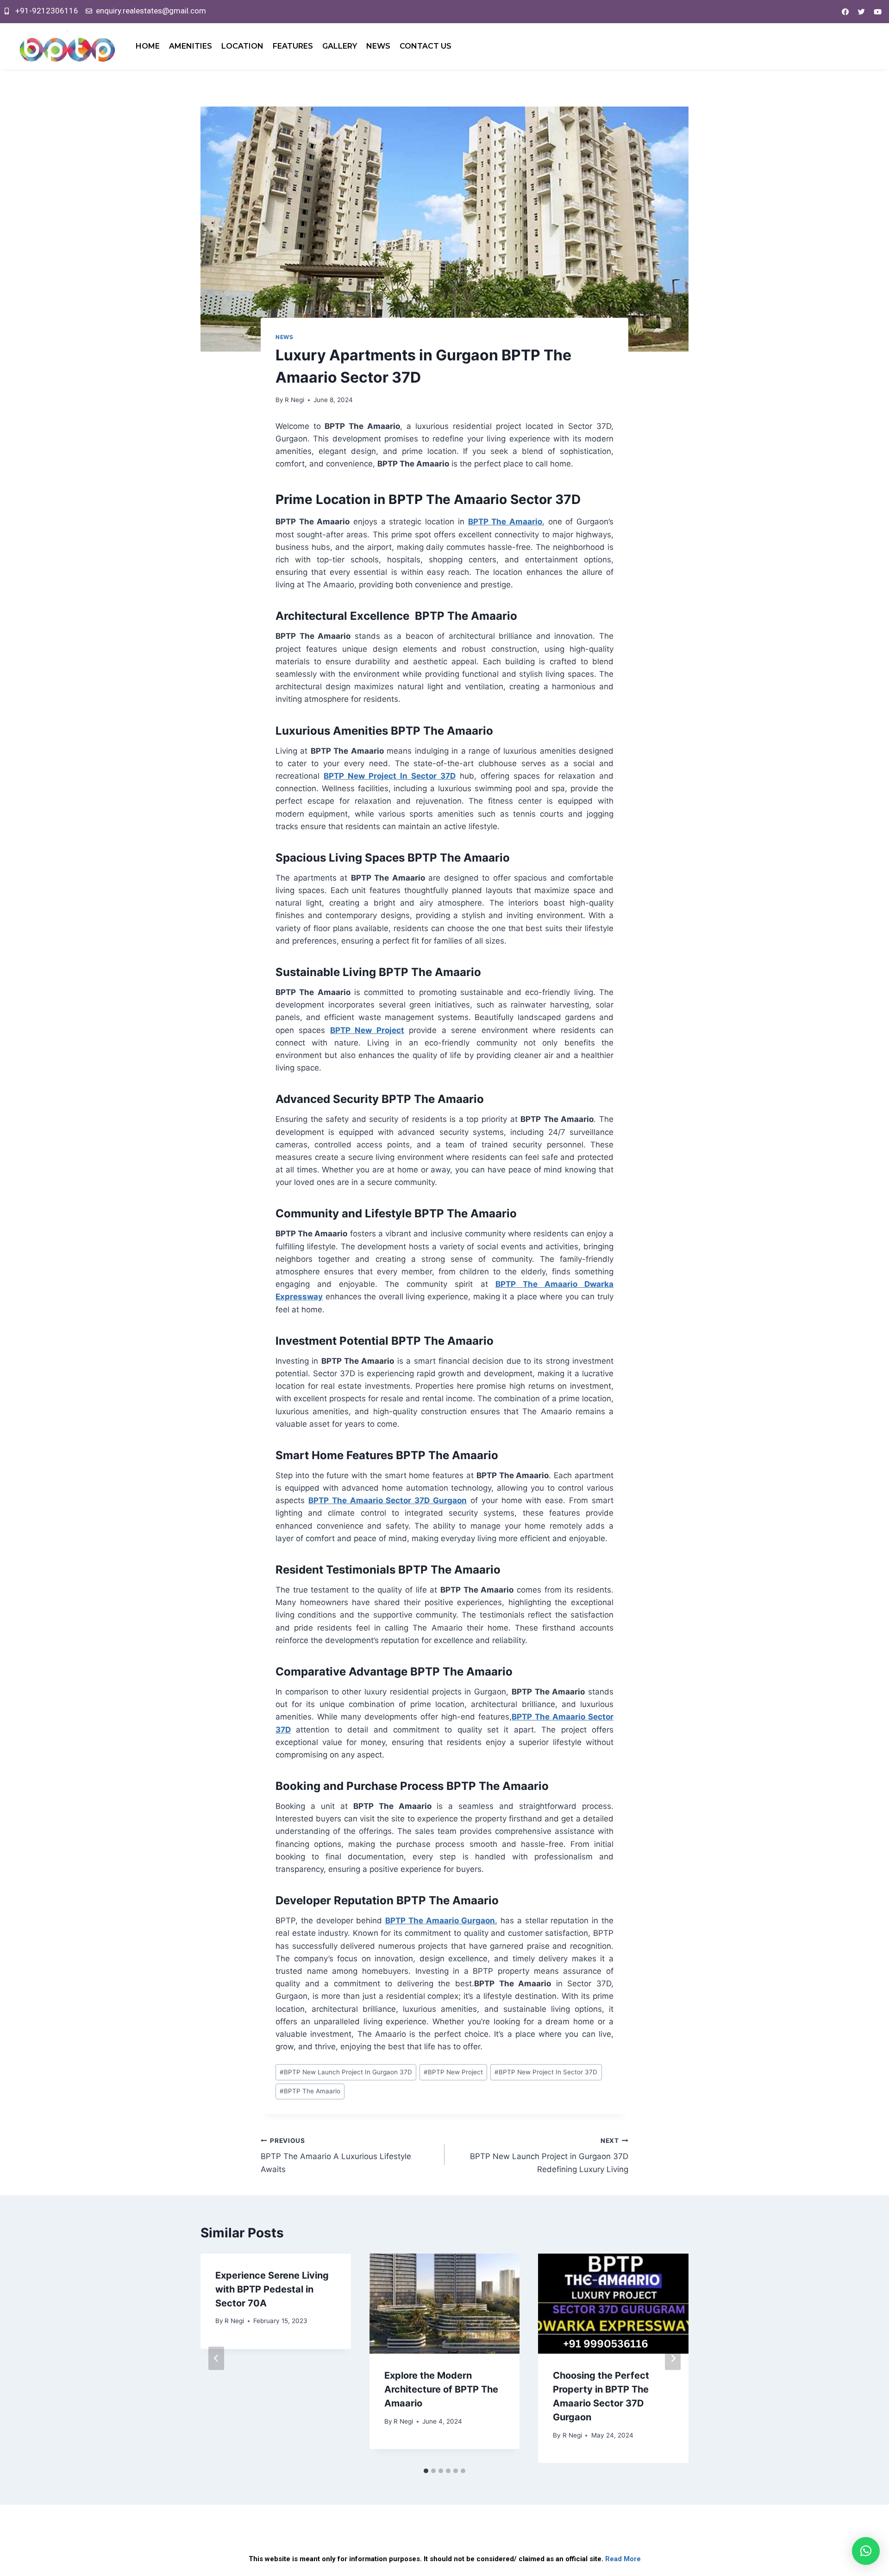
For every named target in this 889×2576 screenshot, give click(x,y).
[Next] (673, 2359)
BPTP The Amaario (505, 522)
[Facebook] (845, 12)
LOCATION (242, 46)
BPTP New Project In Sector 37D (390, 776)
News (378, 46)
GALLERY (340, 46)
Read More (623, 2559)
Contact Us (426, 46)
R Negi (294, 400)
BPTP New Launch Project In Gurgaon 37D (346, 2072)
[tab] (426, 2471)
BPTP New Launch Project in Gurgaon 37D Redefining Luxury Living (549, 2155)
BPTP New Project (367, 1030)
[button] (866, 2551)
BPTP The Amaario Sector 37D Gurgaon (388, 1500)
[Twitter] (861, 12)
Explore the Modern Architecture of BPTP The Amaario (441, 2389)
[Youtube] (877, 12)
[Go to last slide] (216, 2359)
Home (148, 46)
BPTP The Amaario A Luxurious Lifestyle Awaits (336, 2155)
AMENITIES (191, 46)
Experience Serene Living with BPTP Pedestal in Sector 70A (272, 2289)
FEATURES (293, 46)
